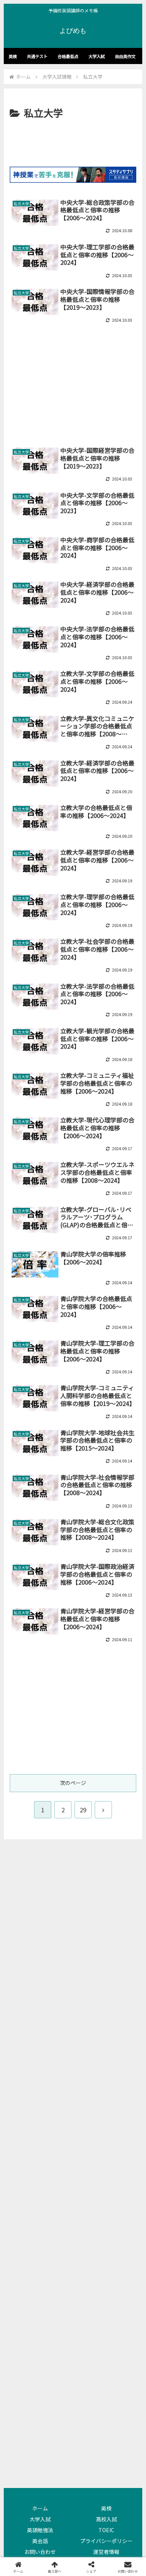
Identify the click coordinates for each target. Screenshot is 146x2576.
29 (83, 1810)
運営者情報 (106, 2552)
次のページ (73, 1783)
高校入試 (106, 2519)
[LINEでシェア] (122, 2113)
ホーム (40, 2508)
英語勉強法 (40, 2530)
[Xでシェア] (24, 2092)
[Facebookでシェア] (24, 2113)
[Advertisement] (73, 144)
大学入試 (40, 2519)
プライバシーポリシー (106, 2541)
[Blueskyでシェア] (89, 2092)
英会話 (40, 2541)
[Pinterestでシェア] (40, 2133)
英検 (106, 2508)
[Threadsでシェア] (57, 2113)
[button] (106, 2133)
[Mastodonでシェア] (57, 2092)
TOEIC (106, 2530)
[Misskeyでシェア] (122, 2092)
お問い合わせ (40, 2552)
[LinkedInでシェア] (73, 2133)
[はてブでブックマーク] (89, 2113)
